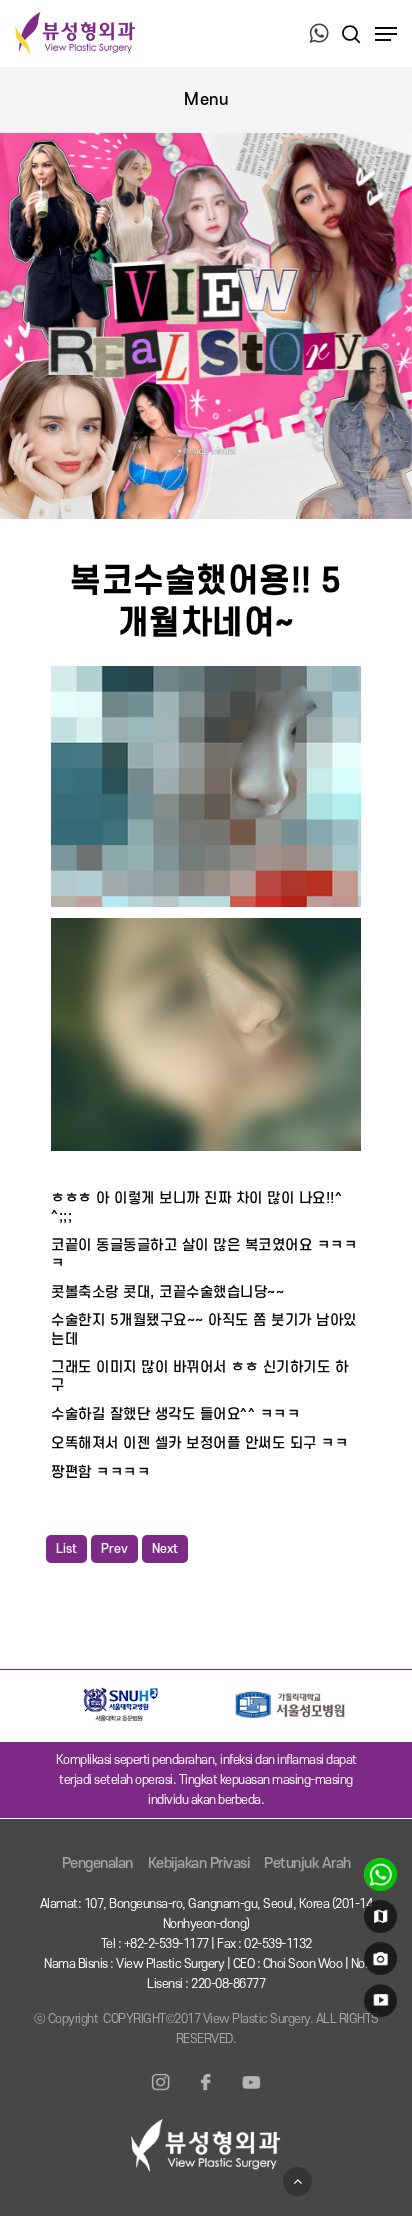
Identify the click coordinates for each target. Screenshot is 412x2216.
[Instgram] (161, 2094)
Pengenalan (97, 1863)
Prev (114, 1549)
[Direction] (377, 1921)
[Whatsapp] (319, 35)
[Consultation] (377, 1879)
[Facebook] (206, 2094)
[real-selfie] (377, 1963)
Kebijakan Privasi (199, 1863)
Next (165, 1549)
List (66, 1549)
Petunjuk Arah (307, 1863)
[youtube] (377, 2005)
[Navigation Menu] (386, 34)
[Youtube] (251, 2094)
